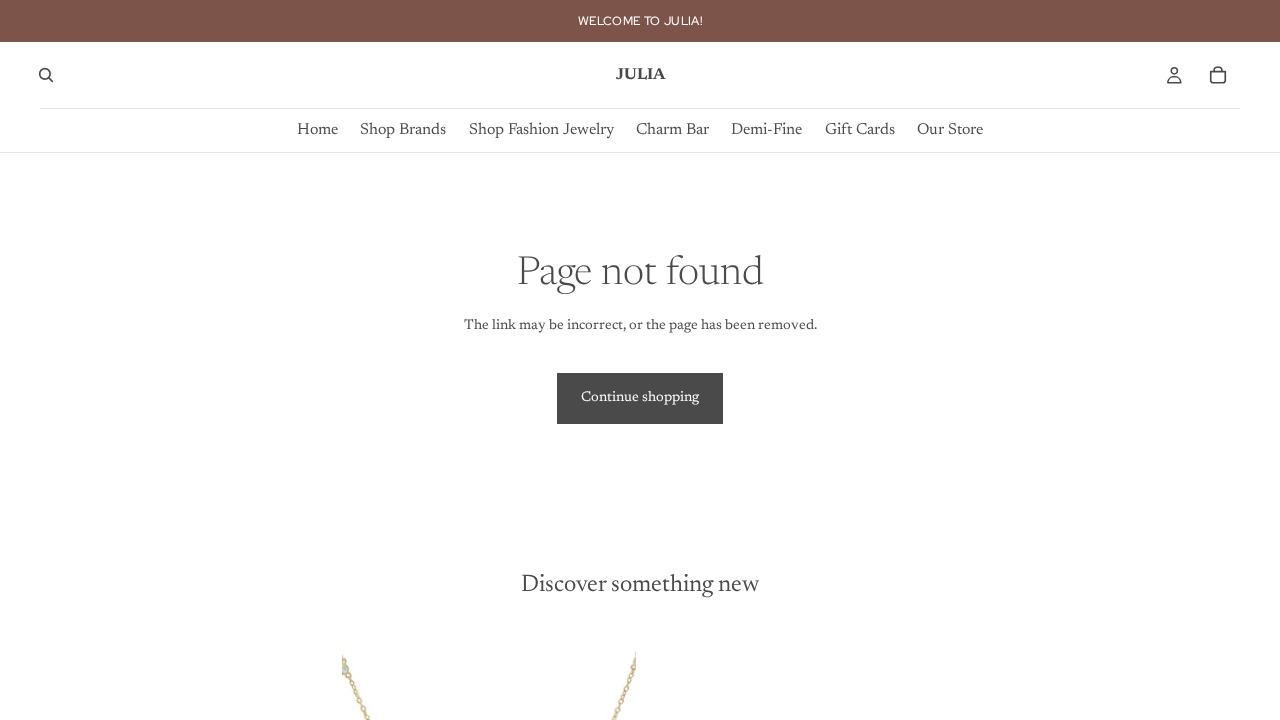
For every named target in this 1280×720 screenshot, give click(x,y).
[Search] (46, 75)
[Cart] (1218, 75)
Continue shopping (640, 398)
